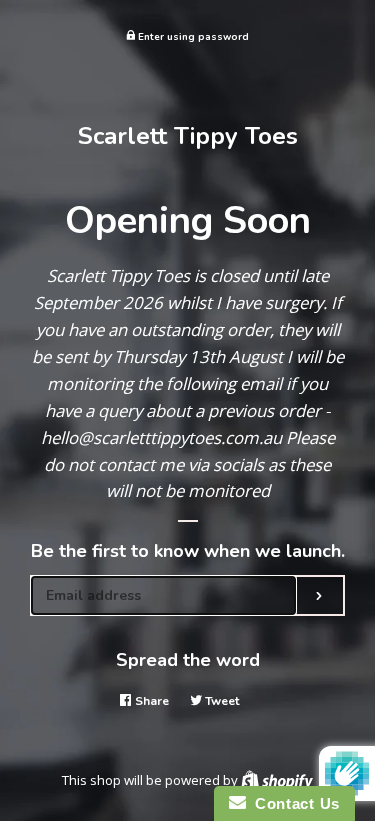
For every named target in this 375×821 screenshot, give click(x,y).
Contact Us (293, 803)
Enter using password (192, 36)
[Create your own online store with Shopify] (277, 780)
